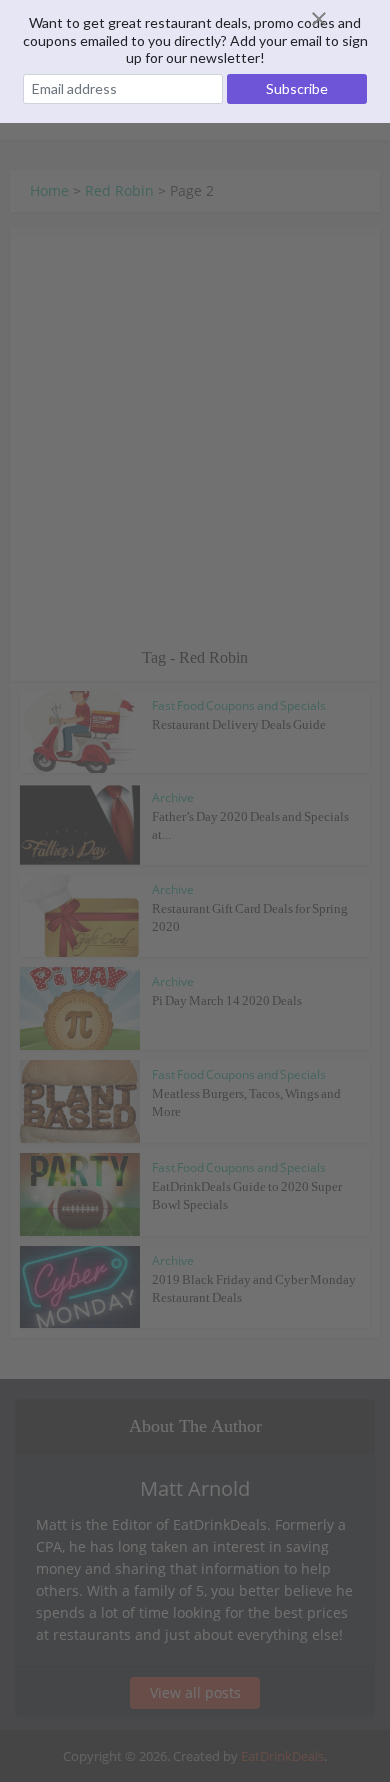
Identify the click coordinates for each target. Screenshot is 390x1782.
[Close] (343, 19)
